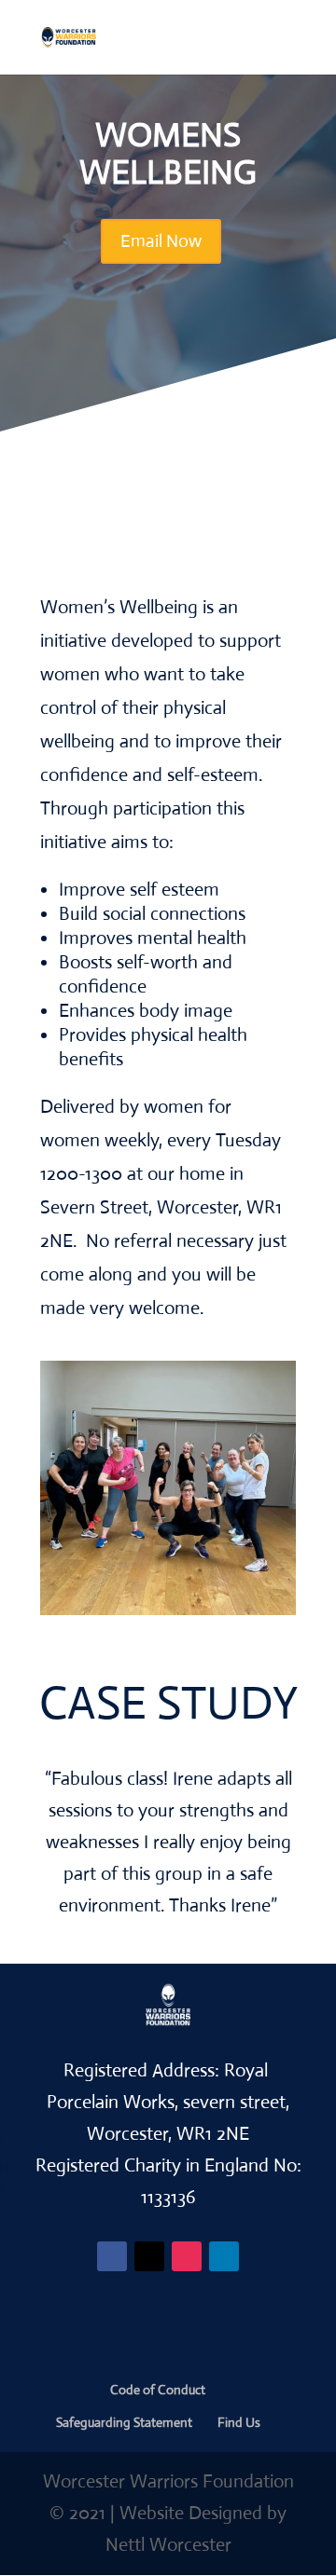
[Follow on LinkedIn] (224, 2256)
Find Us (239, 2422)
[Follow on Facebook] (112, 2256)
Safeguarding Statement (124, 2422)
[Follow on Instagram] (187, 2256)
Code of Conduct (158, 2390)
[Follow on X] (149, 2256)
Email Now (161, 241)
